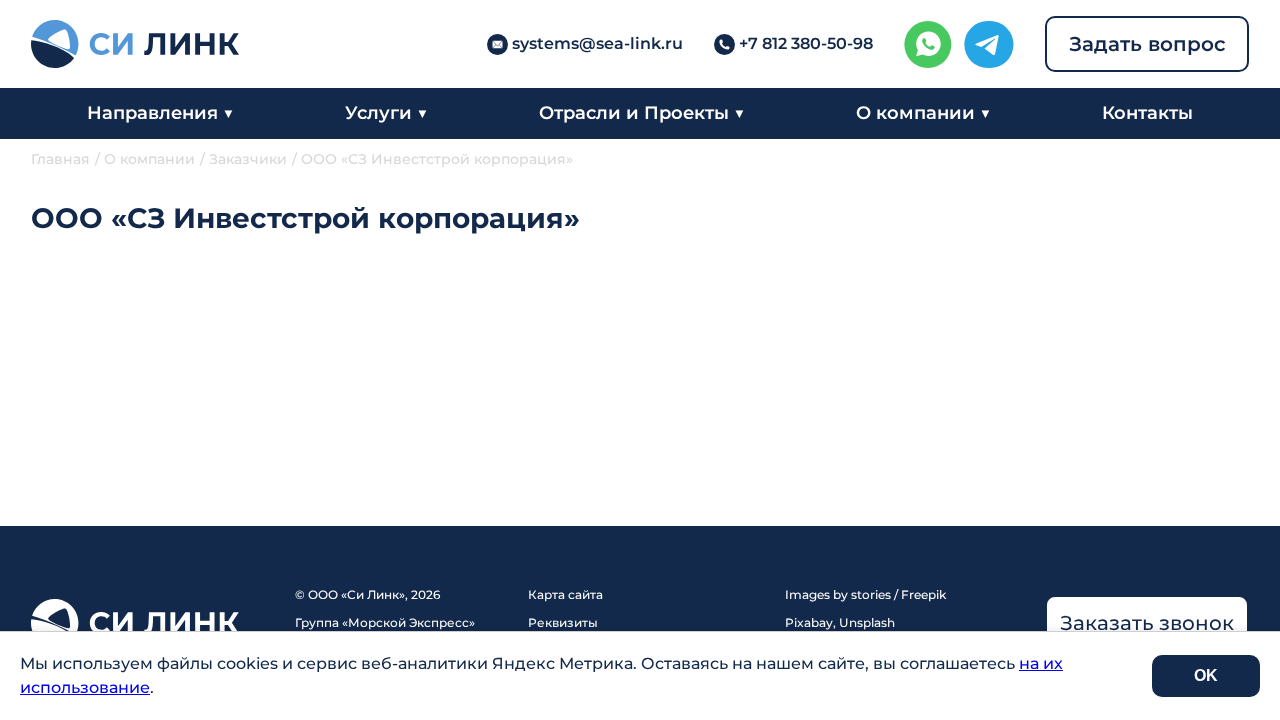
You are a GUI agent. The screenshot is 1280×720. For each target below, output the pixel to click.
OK (1206, 675)
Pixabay (809, 622)
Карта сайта (565, 594)
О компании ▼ (923, 113)
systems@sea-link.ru (597, 43)
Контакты (1147, 113)
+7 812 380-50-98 (806, 43)
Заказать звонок (1147, 623)
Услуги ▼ (386, 113)
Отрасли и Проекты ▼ (642, 113)
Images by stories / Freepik (865, 594)
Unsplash (867, 622)
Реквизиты (563, 622)
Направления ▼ (160, 113)
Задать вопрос (1147, 44)
